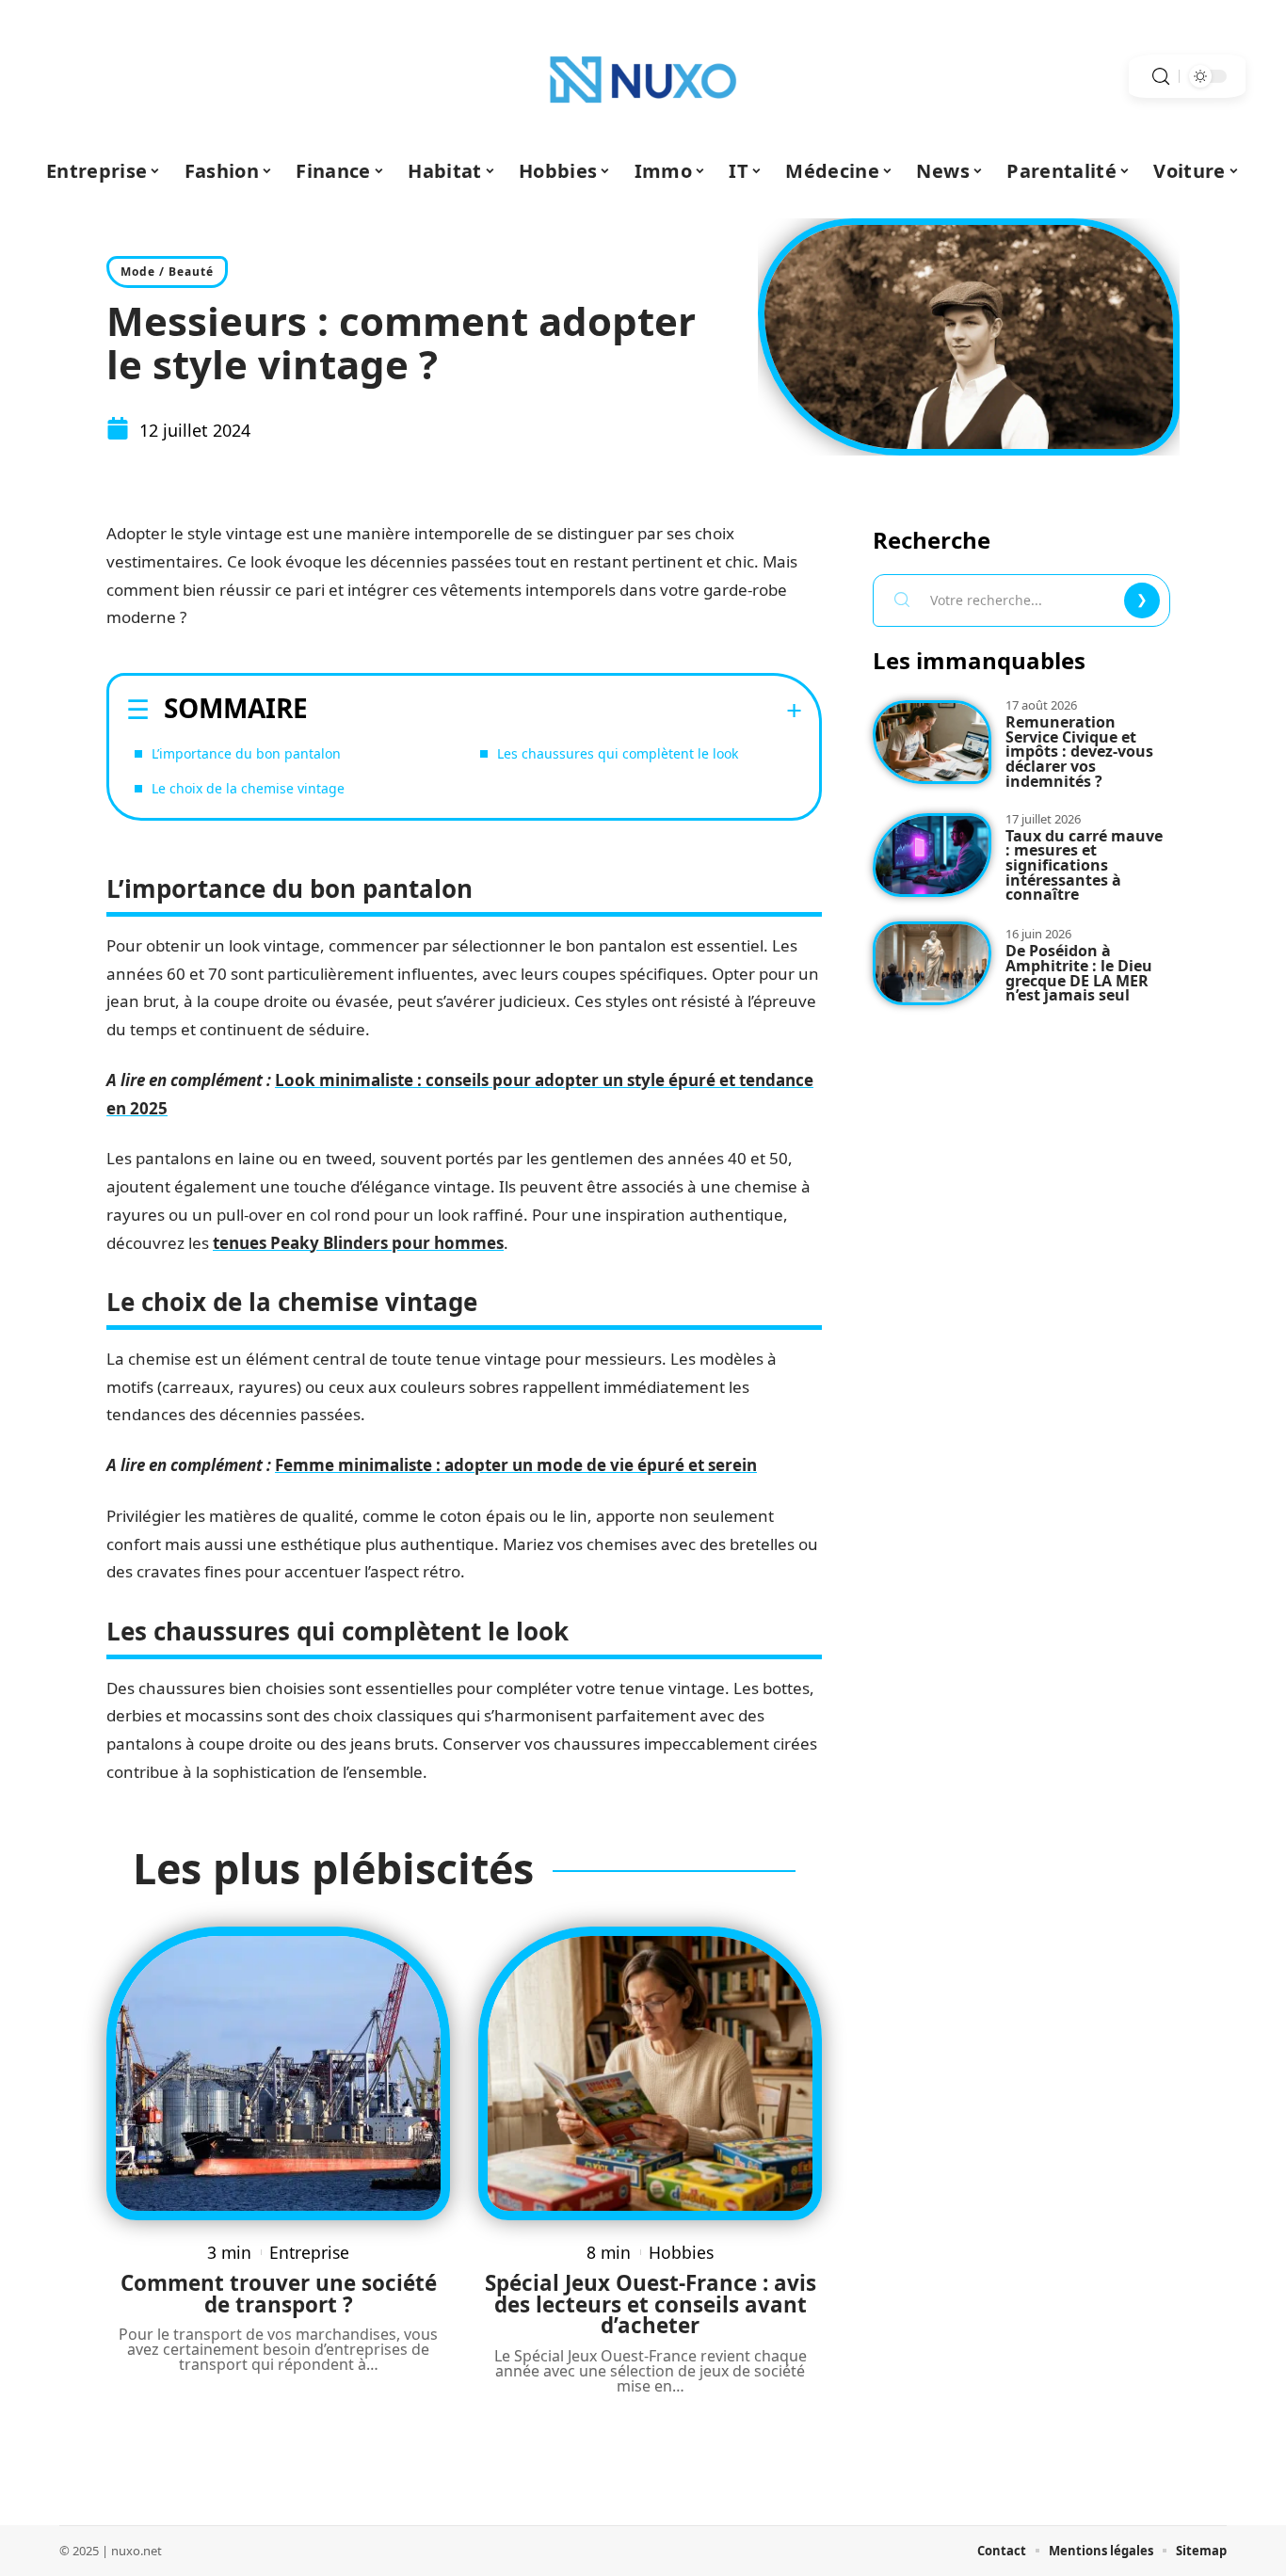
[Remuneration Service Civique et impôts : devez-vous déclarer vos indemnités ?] (932, 742)
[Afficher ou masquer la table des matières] (555, 711)
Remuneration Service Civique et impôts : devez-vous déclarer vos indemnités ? (1079, 752)
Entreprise (309, 2252)
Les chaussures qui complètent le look (618, 753)
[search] (1161, 77)
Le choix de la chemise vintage (248, 788)
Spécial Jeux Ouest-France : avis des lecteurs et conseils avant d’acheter (651, 2304)
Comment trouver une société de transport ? (279, 2293)
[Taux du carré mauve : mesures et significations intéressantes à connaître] (932, 855)
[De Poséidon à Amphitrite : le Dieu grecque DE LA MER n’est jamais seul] (932, 963)
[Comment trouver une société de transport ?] (278, 2073)
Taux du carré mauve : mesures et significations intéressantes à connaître (1084, 865)
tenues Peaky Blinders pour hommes (358, 1243)
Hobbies (681, 2252)
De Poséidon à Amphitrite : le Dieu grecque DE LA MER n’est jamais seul (1079, 973)
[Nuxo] (643, 76)
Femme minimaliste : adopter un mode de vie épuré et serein (516, 1465)
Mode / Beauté (167, 272)
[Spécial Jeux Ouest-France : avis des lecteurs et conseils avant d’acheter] (650, 2073)
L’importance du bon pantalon (246, 753)
